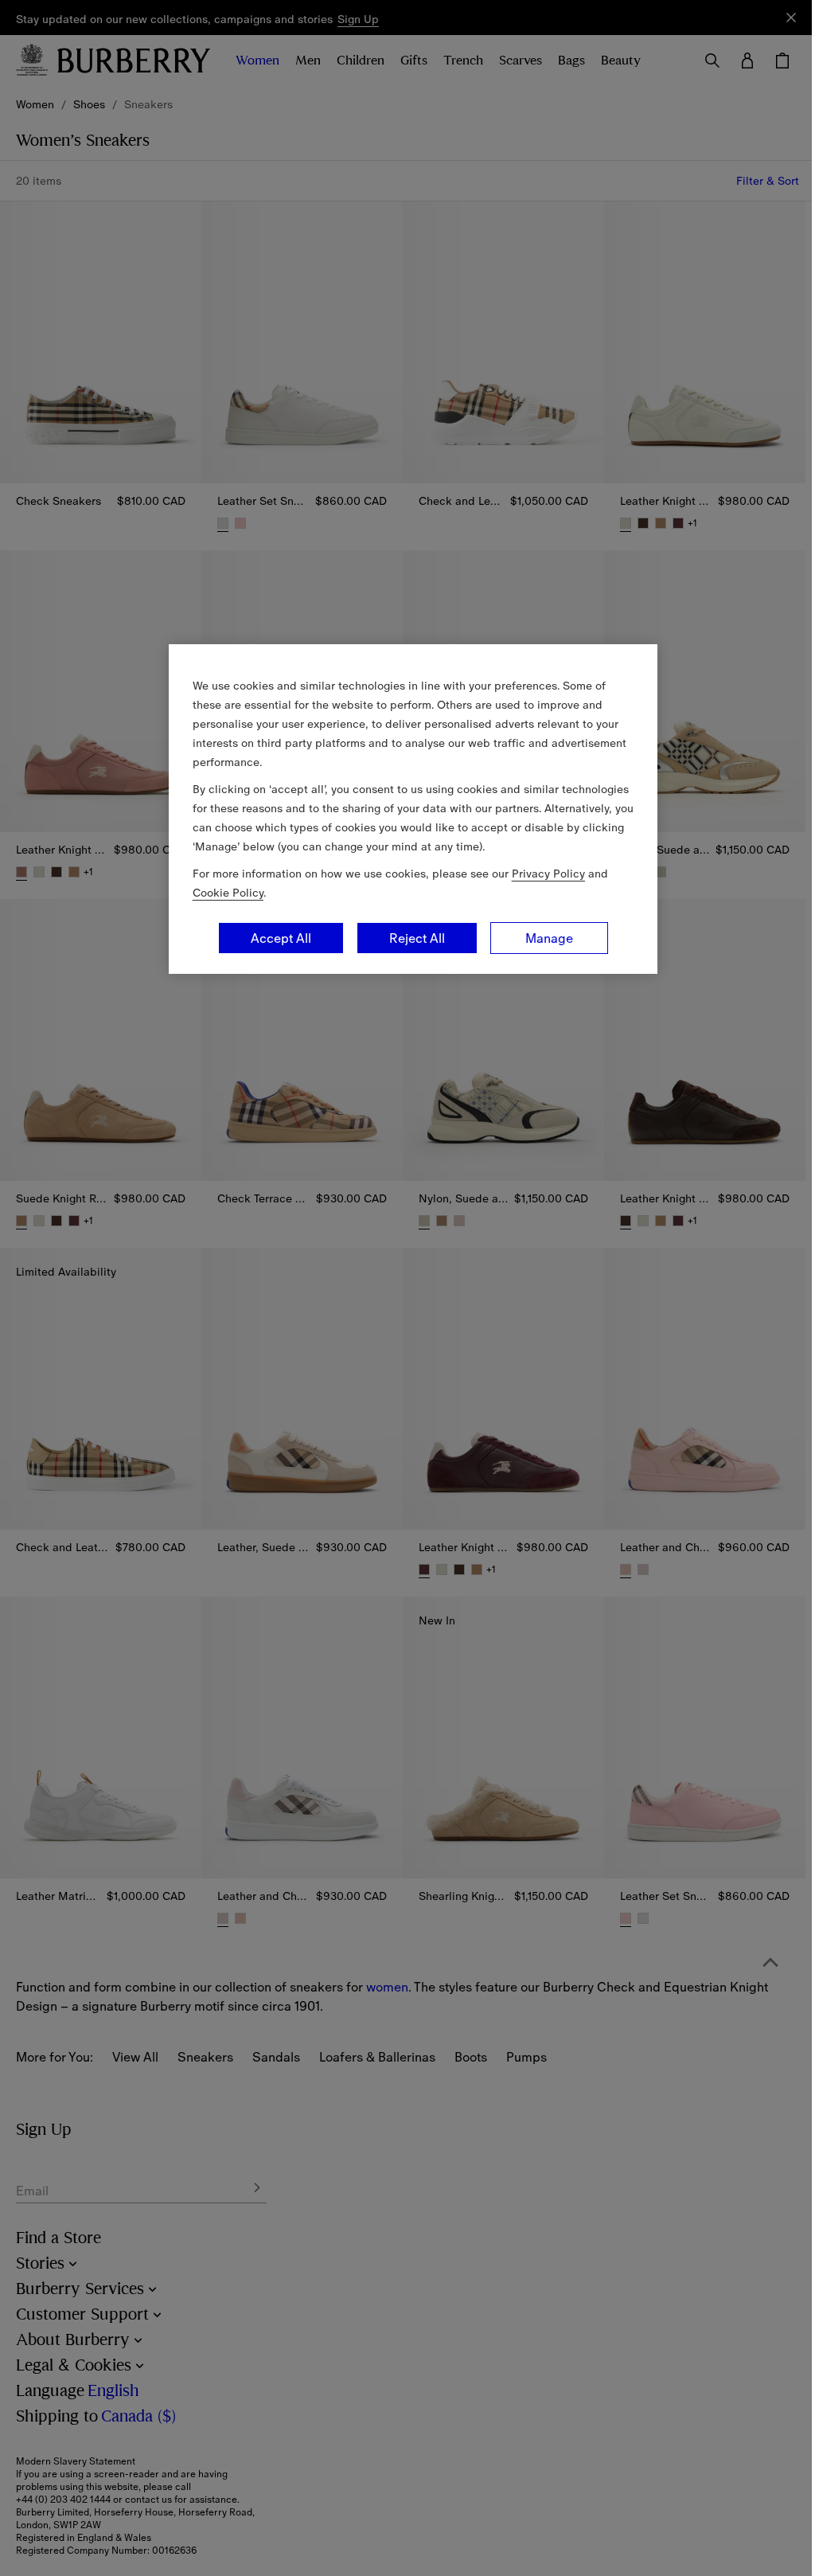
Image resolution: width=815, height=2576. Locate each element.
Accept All (281, 938)
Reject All (417, 938)
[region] (413, 809)
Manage (549, 938)
